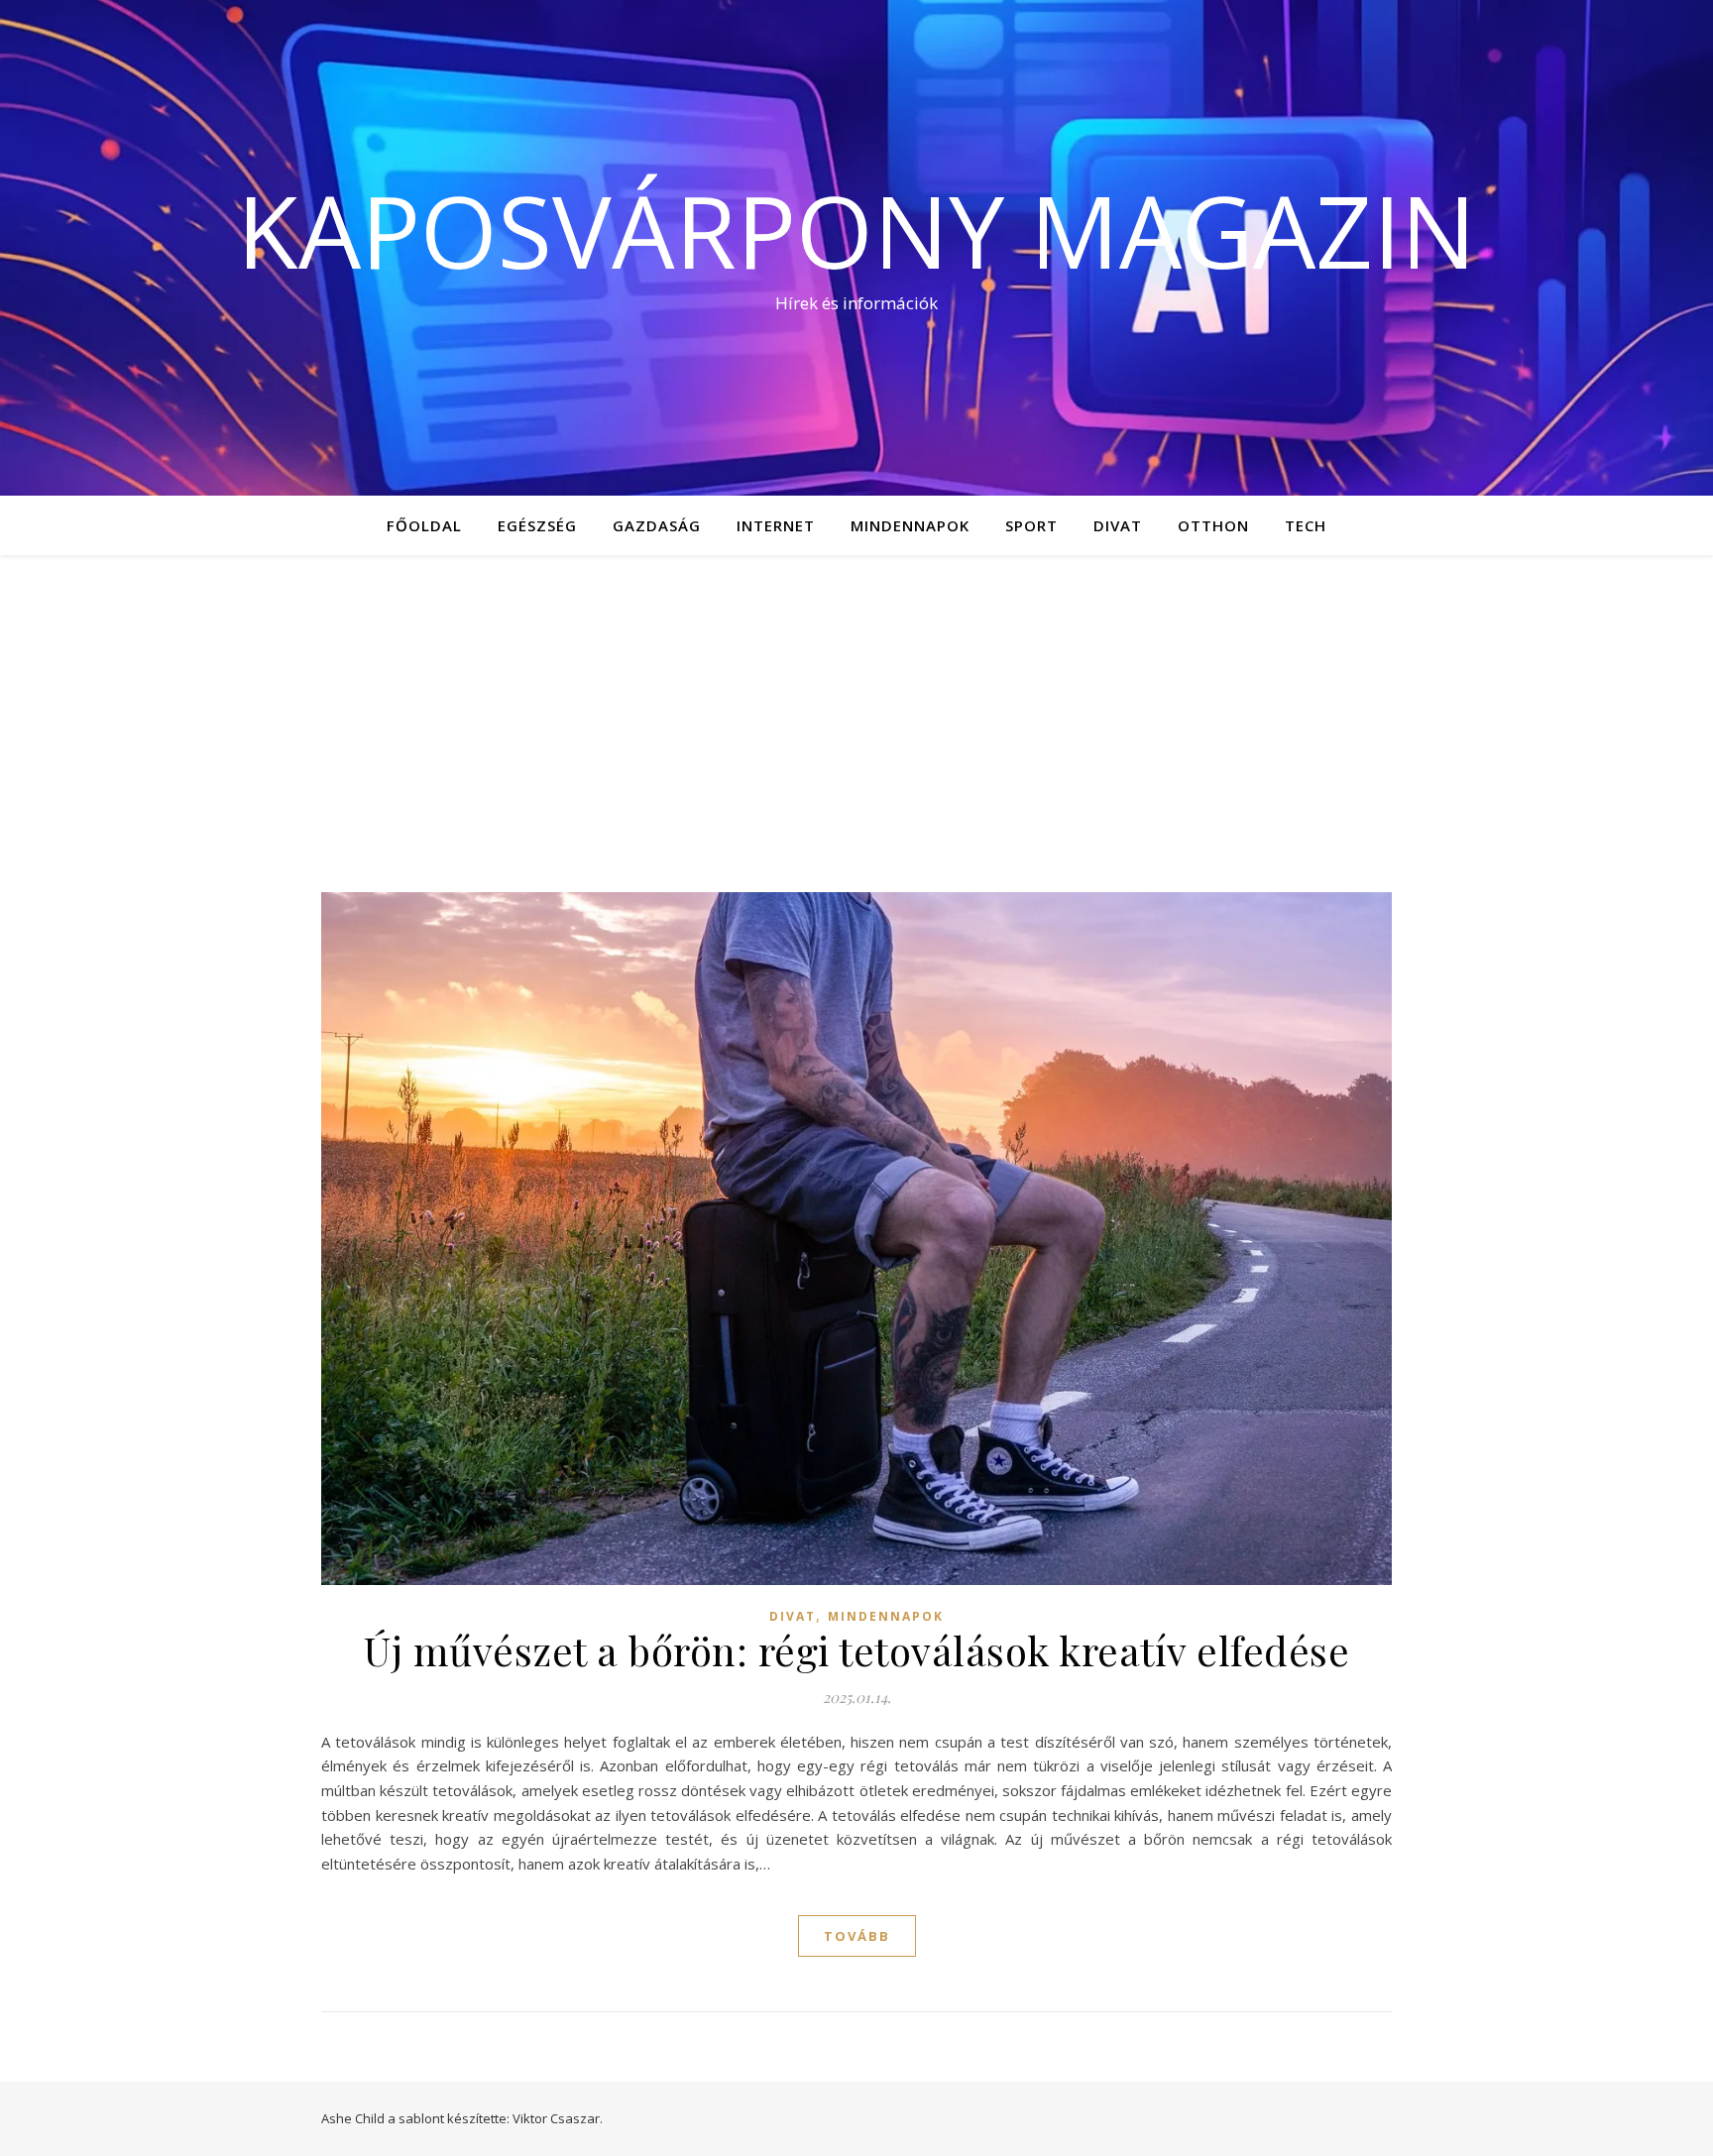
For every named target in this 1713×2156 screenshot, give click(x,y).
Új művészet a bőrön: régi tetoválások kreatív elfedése (856, 1650)
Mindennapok (910, 525)
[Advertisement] (856, 704)
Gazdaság (657, 525)
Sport (1031, 525)
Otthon (1213, 525)
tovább (857, 1936)
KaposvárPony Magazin (856, 230)
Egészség (537, 525)
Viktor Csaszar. (558, 2118)
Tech (1306, 525)
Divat (1118, 525)
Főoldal (424, 525)
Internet (776, 525)
